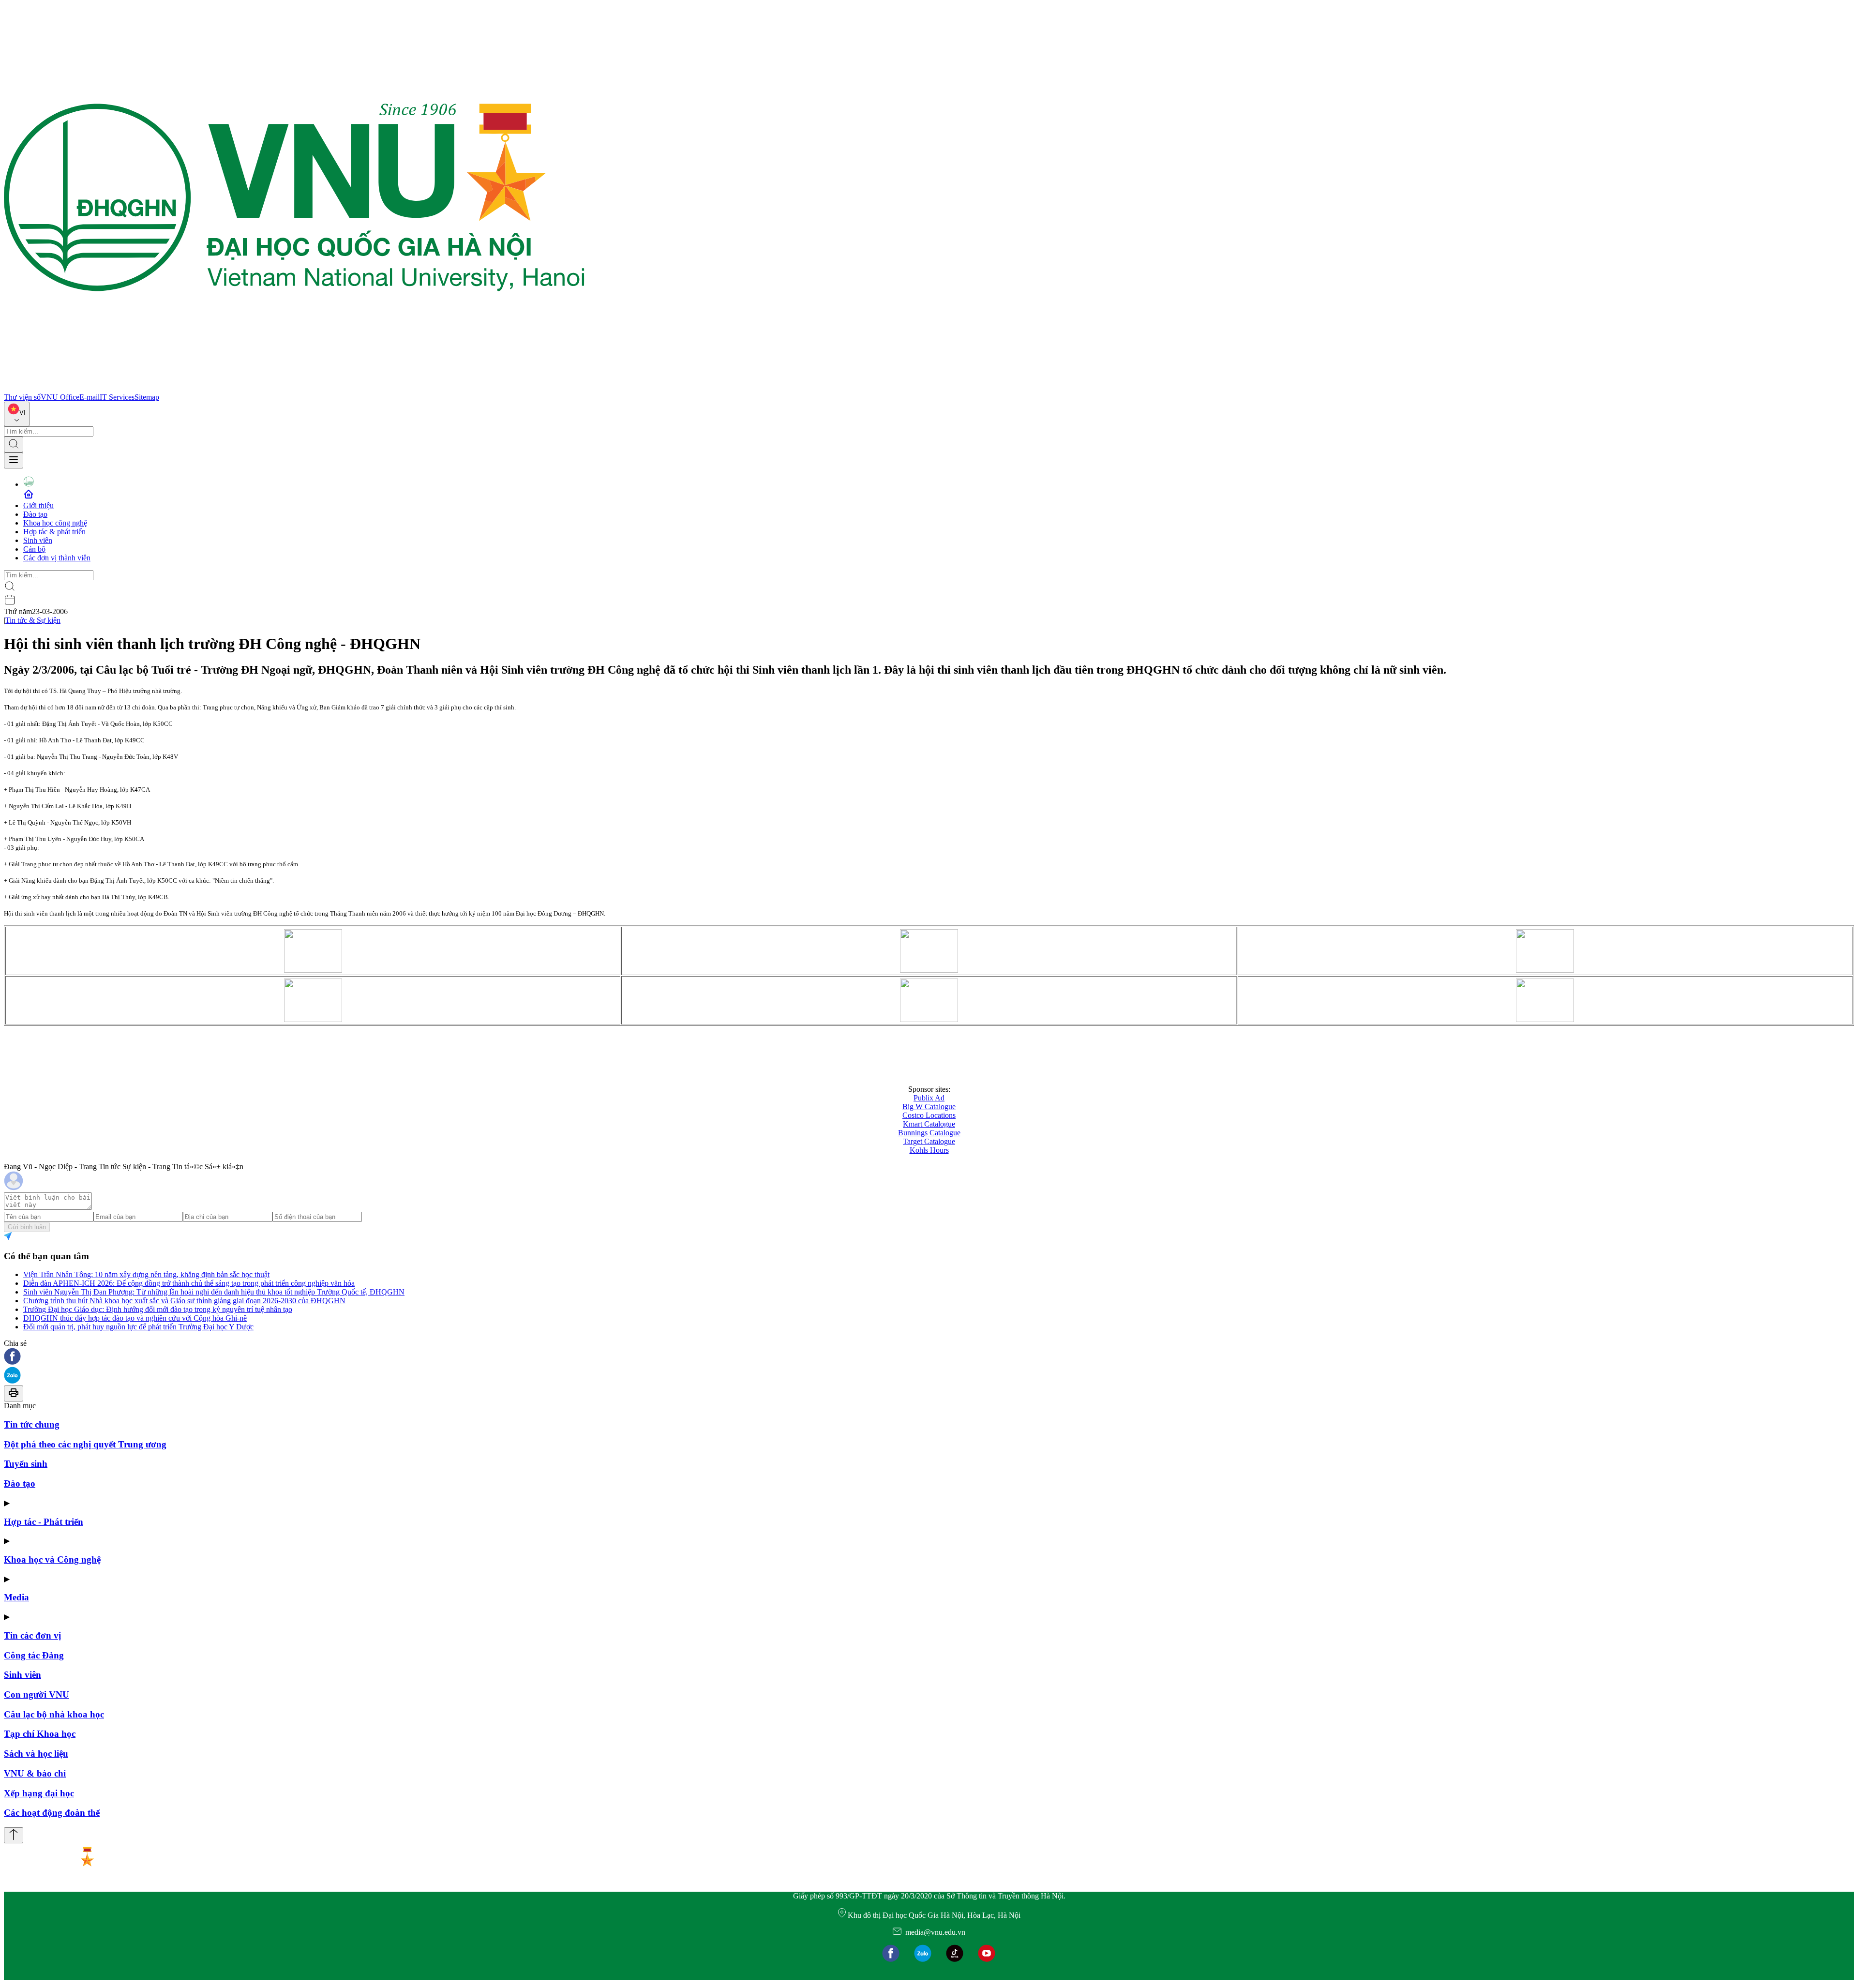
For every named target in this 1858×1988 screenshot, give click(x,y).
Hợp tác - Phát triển (44, 1522)
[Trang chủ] (294, 388)
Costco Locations (929, 1115)
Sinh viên (38, 540)
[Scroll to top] (14, 1835)
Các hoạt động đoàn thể (52, 1813)
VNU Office (60, 397)
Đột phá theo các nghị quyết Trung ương (85, 1444)
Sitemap (147, 397)
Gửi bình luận (27, 1227)
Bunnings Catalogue (929, 1133)
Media (16, 1597)
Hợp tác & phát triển (54, 532)
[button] (929, 1357)
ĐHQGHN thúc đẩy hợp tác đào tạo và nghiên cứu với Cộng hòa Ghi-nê (135, 1318)
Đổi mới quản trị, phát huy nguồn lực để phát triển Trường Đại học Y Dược (138, 1327)
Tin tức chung (32, 1424)
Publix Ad (929, 1098)
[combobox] (17, 414)
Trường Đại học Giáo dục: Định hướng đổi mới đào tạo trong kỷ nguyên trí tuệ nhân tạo (158, 1309)
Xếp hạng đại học (39, 1793)
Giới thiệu (38, 505)
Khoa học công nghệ (55, 523)
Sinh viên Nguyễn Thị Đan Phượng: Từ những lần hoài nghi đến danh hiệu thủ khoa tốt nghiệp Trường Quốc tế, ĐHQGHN (214, 1292)
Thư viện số (22, 397)
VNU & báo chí (35, 1773)
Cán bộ (34, 549)
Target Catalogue (929, 1141)
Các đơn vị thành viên (57, 558)
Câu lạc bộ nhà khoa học (54, 1714)
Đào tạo (35, 514)
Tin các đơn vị (32, 1635)
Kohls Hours (929, 1150)
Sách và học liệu (36, 1754)
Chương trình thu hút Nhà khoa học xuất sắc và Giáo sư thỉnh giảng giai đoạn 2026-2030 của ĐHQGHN (184, 1301)
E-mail (90, 397)
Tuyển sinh (26, 1464)
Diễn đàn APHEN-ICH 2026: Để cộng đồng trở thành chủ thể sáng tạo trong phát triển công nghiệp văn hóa (189, 1283)
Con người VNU (37, 1694)
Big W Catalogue (929, 1107)
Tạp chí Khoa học (40, 1734)
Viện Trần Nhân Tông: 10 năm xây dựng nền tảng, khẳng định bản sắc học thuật (146, 1274)
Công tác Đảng (34, 1655)
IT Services (117, 397)
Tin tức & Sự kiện (33, 620)
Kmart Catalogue (929, 1124)
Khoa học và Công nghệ (52, 1559)
